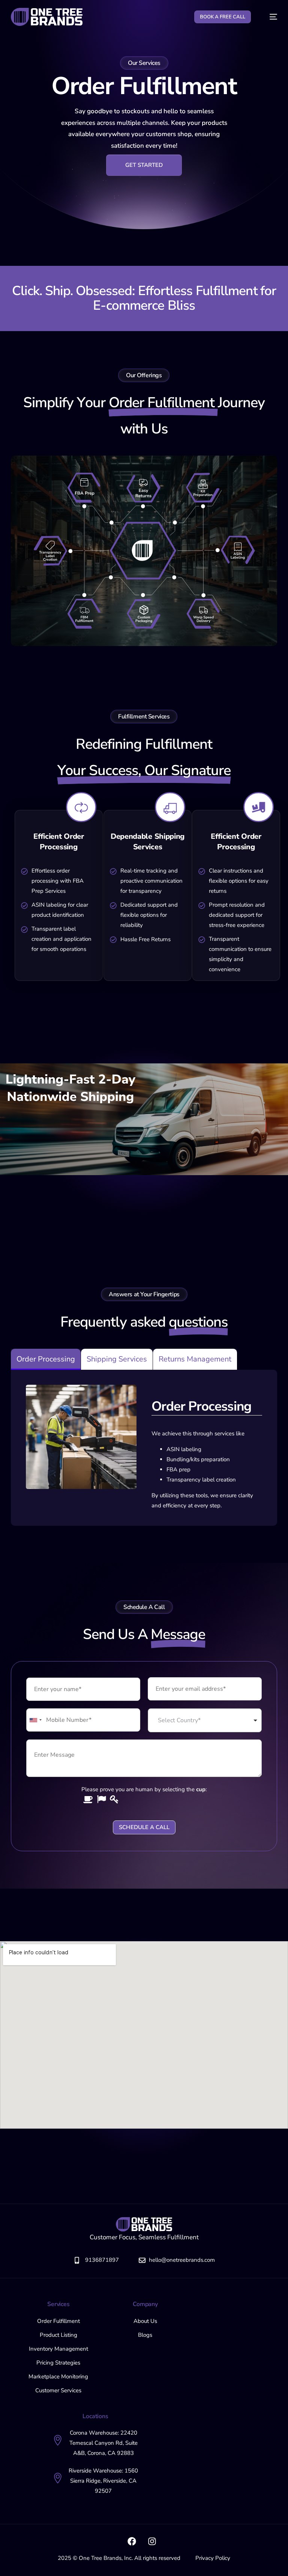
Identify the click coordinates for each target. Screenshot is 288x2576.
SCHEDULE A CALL (144, 1827)
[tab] (46, 1359)
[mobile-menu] (270, 17)
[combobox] (205, 1720)
